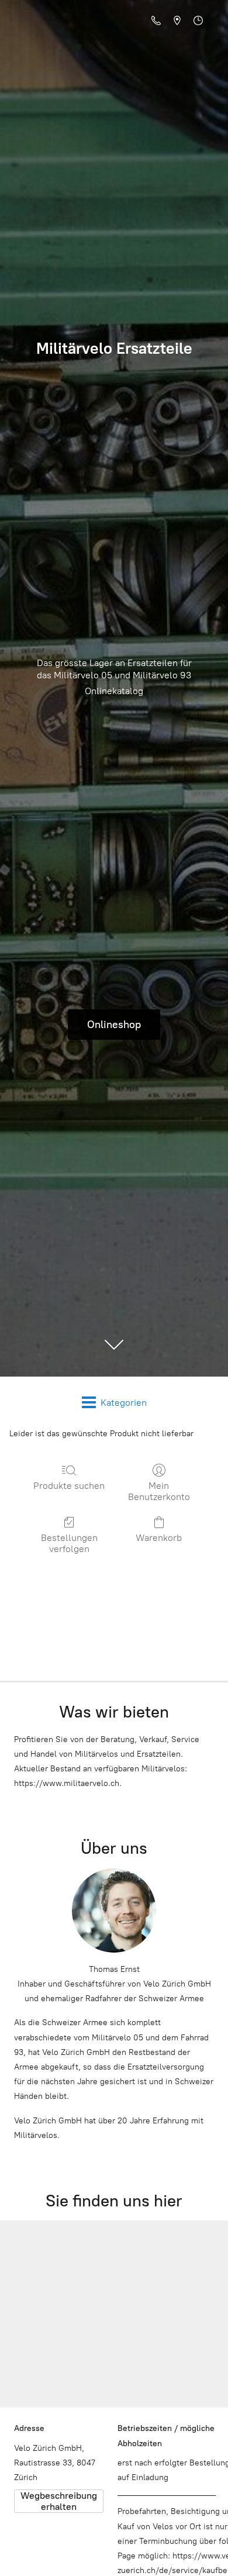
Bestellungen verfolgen (69, 1543)
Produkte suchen (69, 1486)
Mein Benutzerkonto (159, 1491)
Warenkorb (159, 1538)
